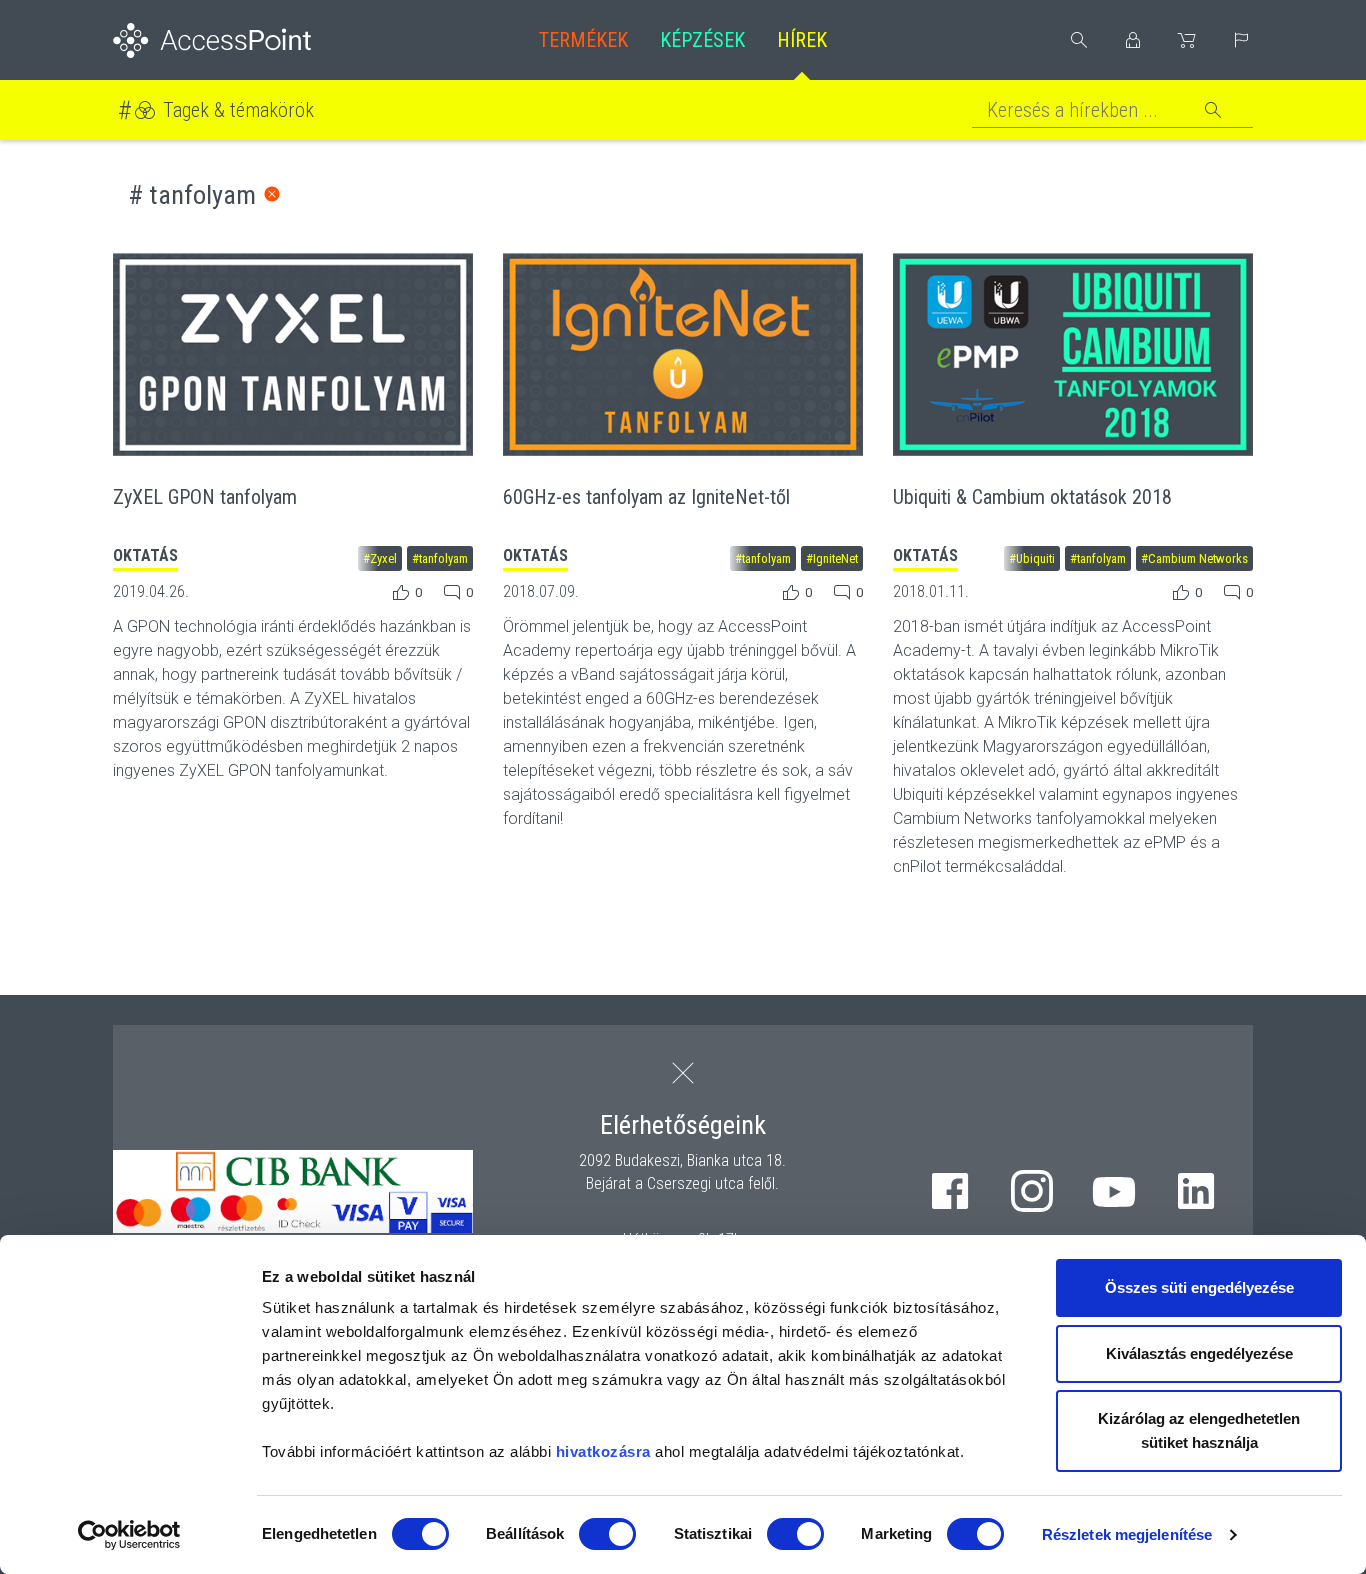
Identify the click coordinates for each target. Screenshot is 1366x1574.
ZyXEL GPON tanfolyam (205, 497)
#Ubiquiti (1032, 558)
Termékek (583, 40)
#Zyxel (380, 558)
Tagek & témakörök (238, 110)
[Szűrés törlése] (272, 194)
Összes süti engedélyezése (1199, 1287)
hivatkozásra (603, 1451)
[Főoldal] (244, 40)
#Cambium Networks (1194, 558)
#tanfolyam (440, 558)
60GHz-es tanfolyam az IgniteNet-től (646, 497)
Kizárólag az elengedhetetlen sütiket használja (1199, 1430)
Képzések (702, 40)
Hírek (802, 40)
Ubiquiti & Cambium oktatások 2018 (1032, 497)
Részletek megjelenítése (1127, 1534)
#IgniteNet (832, 558)
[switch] (607, 1534)
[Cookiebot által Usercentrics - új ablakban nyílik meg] (129, 1535)
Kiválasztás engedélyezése (1199, 1353)
